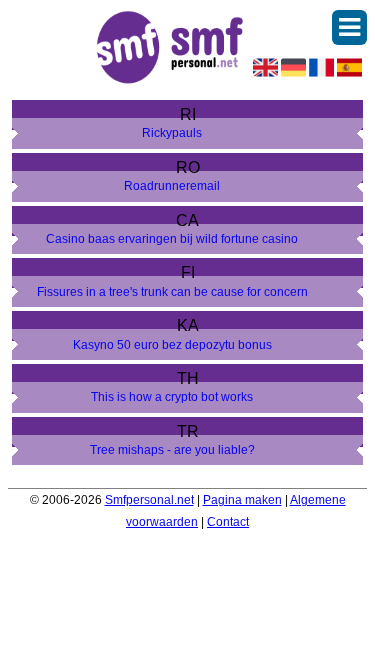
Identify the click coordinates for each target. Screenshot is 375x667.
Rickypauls (172, 133)
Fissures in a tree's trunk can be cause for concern (172, 292)
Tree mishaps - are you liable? (172, 450)
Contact (228, 522)
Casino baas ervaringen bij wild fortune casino (172, 239)
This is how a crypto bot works (172, 397)
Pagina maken (242, 500)
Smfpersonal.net (149, 500)
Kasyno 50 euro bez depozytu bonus (172, 345)
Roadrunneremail (172, 186)
